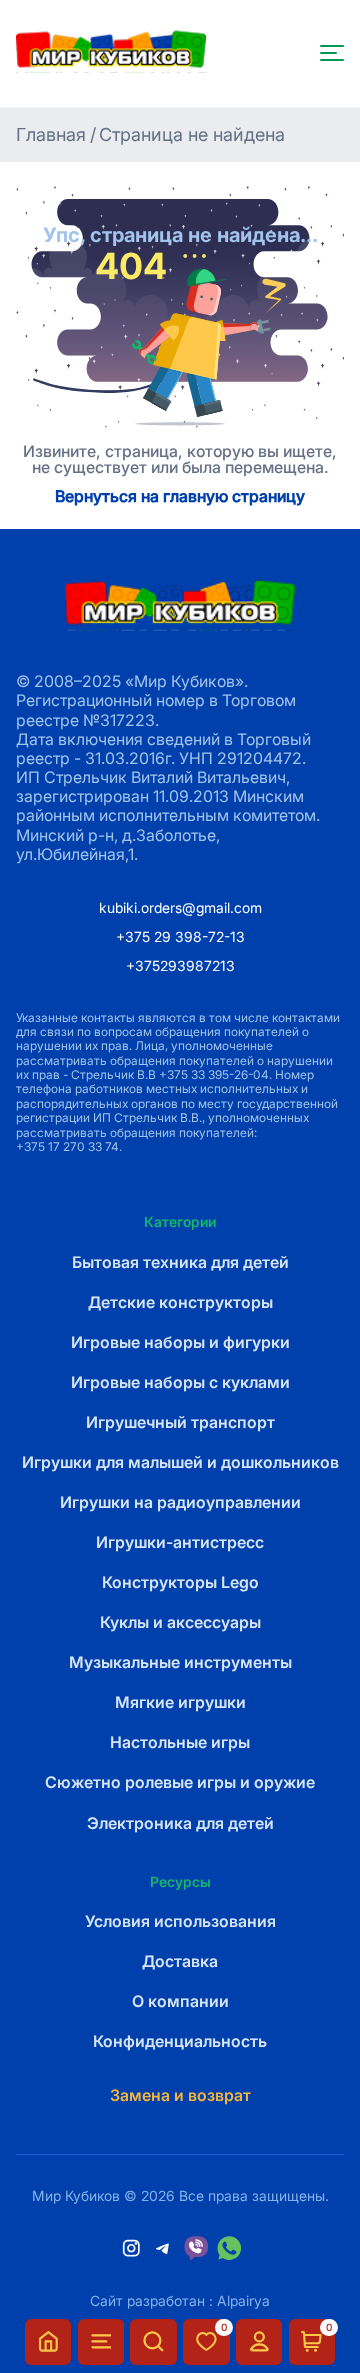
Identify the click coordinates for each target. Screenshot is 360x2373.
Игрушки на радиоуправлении (180, 1502)
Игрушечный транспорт (180, 1422)
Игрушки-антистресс (180, 1542)
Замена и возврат (180, 2095)
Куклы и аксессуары (180, 1622)
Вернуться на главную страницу (180, 497)
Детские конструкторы (180, 1302)
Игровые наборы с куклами (180, 1382)
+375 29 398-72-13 (180, 936)
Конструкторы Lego (180, 1582)
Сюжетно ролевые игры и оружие (180, 1782)
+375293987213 (180, 965)
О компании (180, 2001)
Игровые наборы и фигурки (180, 1342)
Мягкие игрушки (180, 1702)
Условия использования (180, 1921)
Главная (51, 134)
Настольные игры (180, 1742)
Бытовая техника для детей (180, 1262)
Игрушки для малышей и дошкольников (180, 1462)
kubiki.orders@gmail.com (180, 907)
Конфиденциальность (180, 2041)
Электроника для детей (180, 1823)
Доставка (180, 1961)
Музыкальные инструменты (180, 1662)
